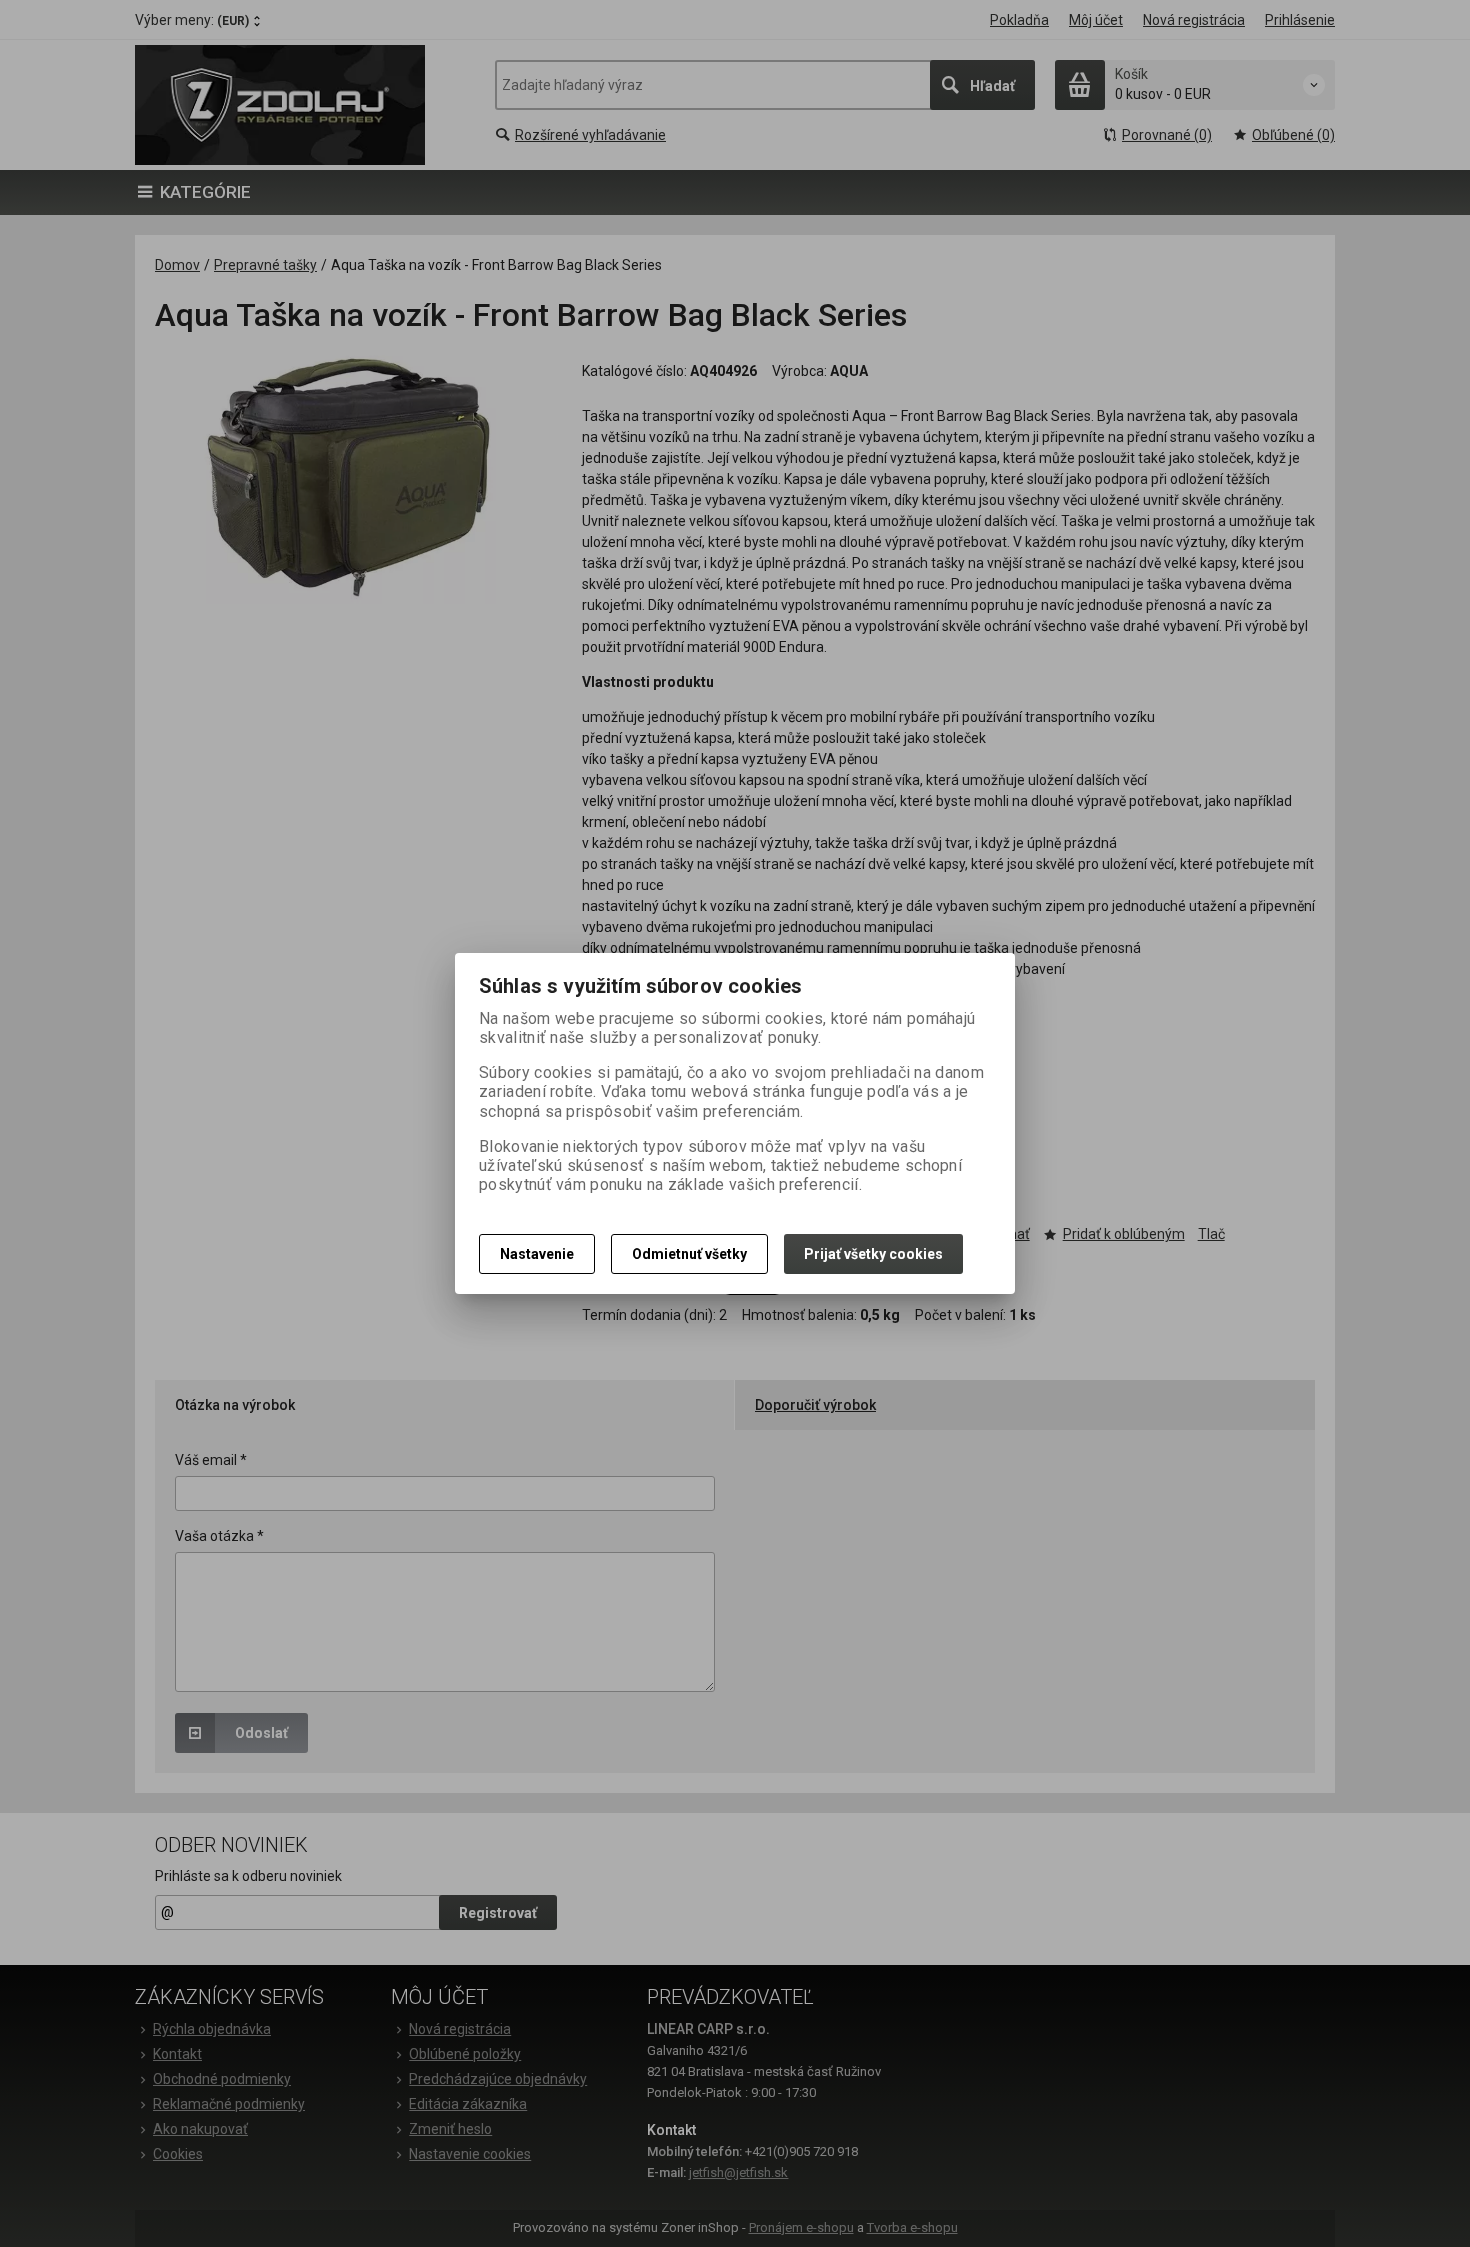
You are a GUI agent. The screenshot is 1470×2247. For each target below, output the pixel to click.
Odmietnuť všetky (689, 1254)
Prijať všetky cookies (873, 1254)
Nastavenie (537, 1254)
